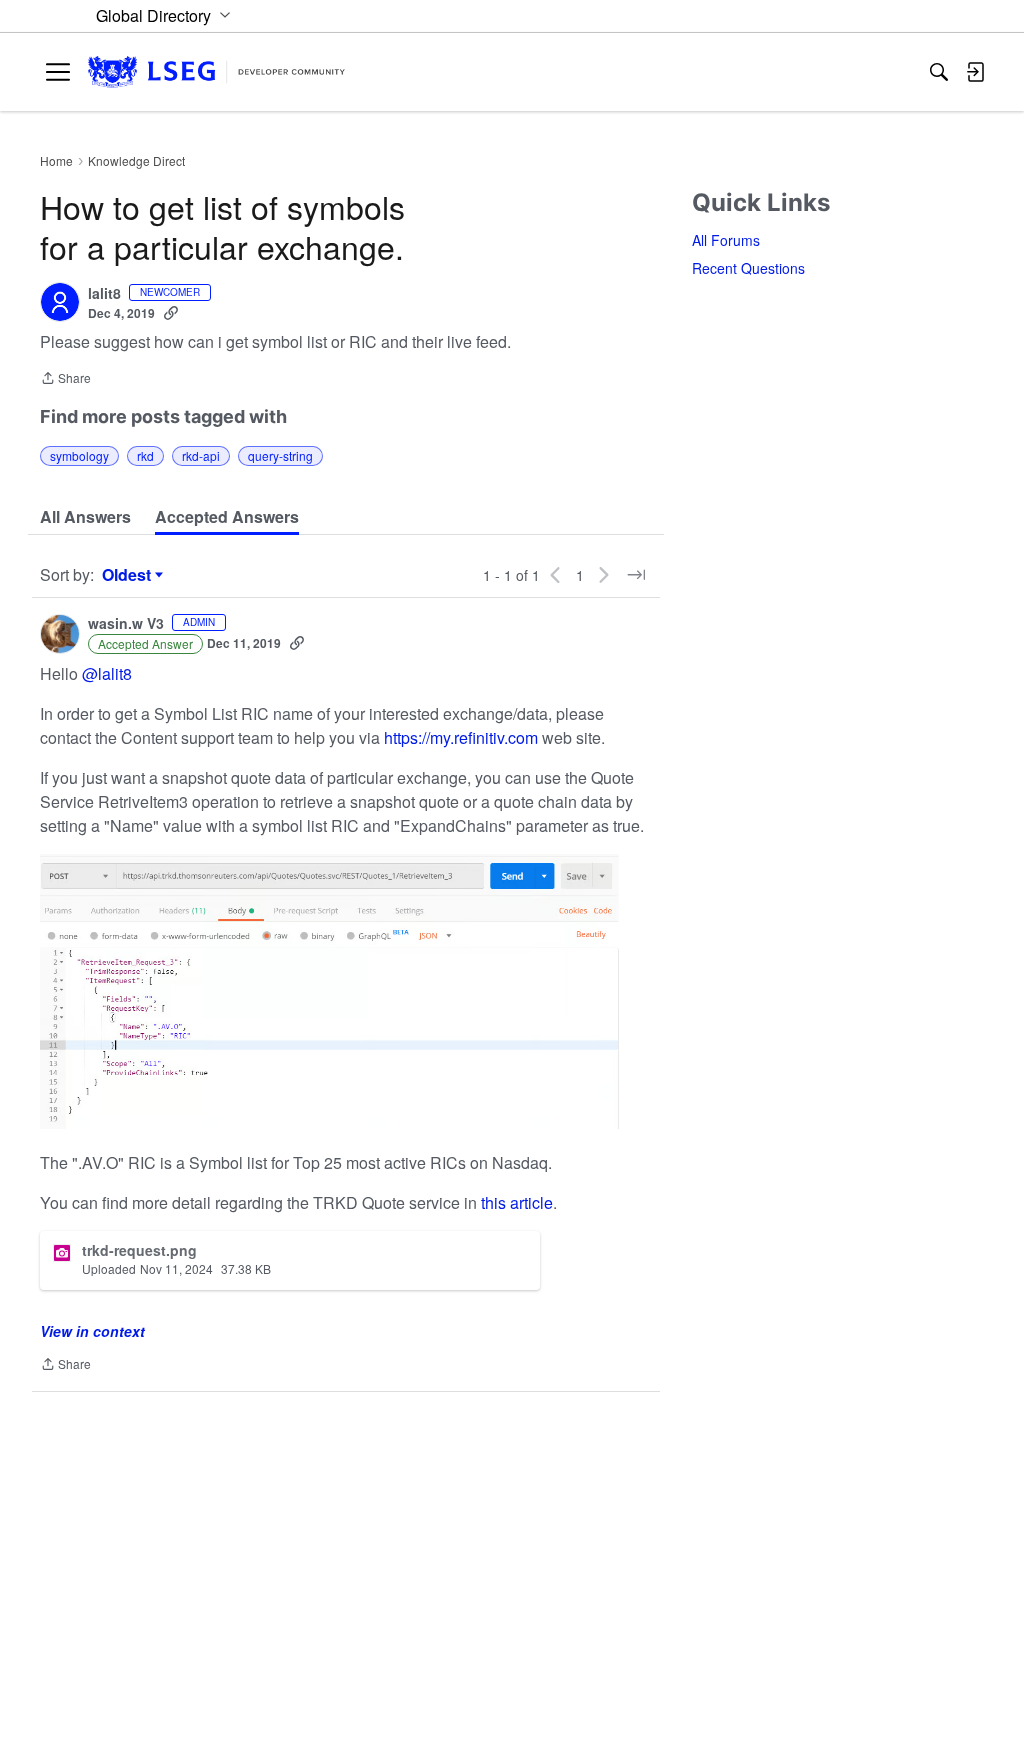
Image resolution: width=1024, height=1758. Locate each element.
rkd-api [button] (201, 455)
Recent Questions (748, 268)
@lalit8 (107, 673)
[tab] (85, 517)
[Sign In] (975, 72)
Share (65, 379)
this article (517, 1202)
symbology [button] (79, 455)
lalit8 (104, 294)
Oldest (129, 575)
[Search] (939, 72)
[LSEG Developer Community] (216, 72)
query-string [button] (280, 455)
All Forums (726, 240)
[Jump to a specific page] (636, 575)
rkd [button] (145, 455)
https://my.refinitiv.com (461, 737)
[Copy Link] (171, 313)
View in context (92, 1331)
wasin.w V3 (126, 624)
